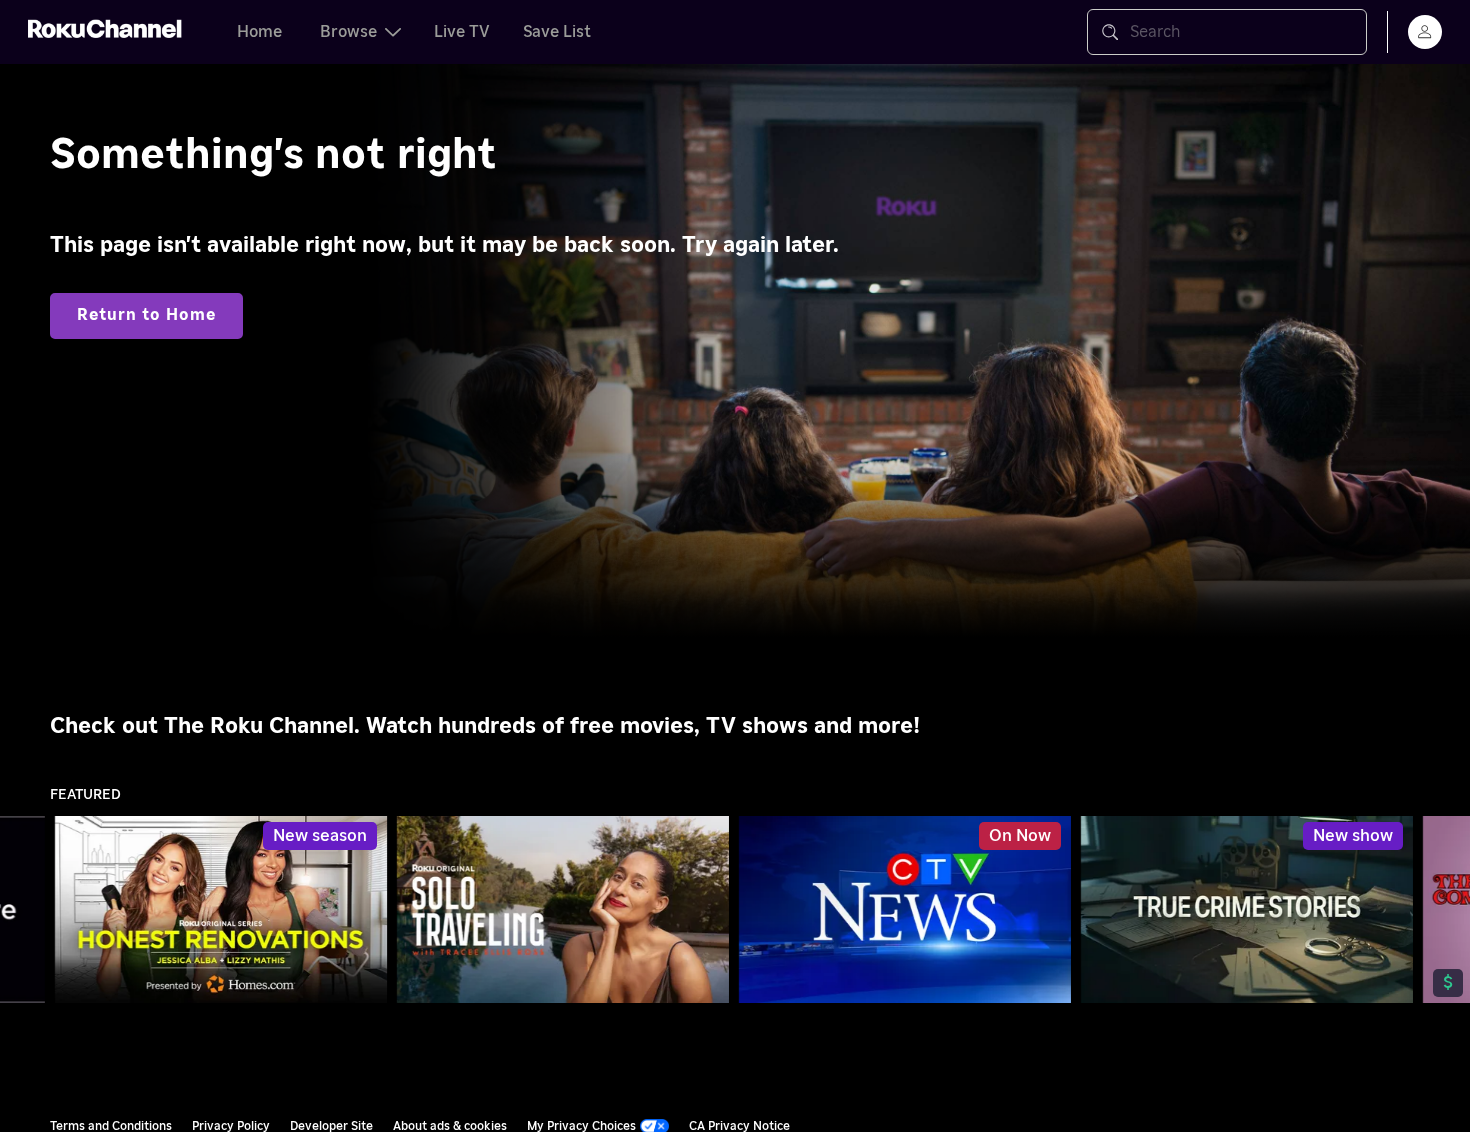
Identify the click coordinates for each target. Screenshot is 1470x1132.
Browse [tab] (348, 32)
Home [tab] (259, 32)
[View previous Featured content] (25, 910)
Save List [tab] (557, 32)
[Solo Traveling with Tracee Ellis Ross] (563, 909)
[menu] (1425, 32)
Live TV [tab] (462, 32)
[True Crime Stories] (1247, 909)
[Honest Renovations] (221, 909)
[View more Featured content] (1445, 910)
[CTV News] (905, 910)
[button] (909, 909)
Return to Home (146, 315)
